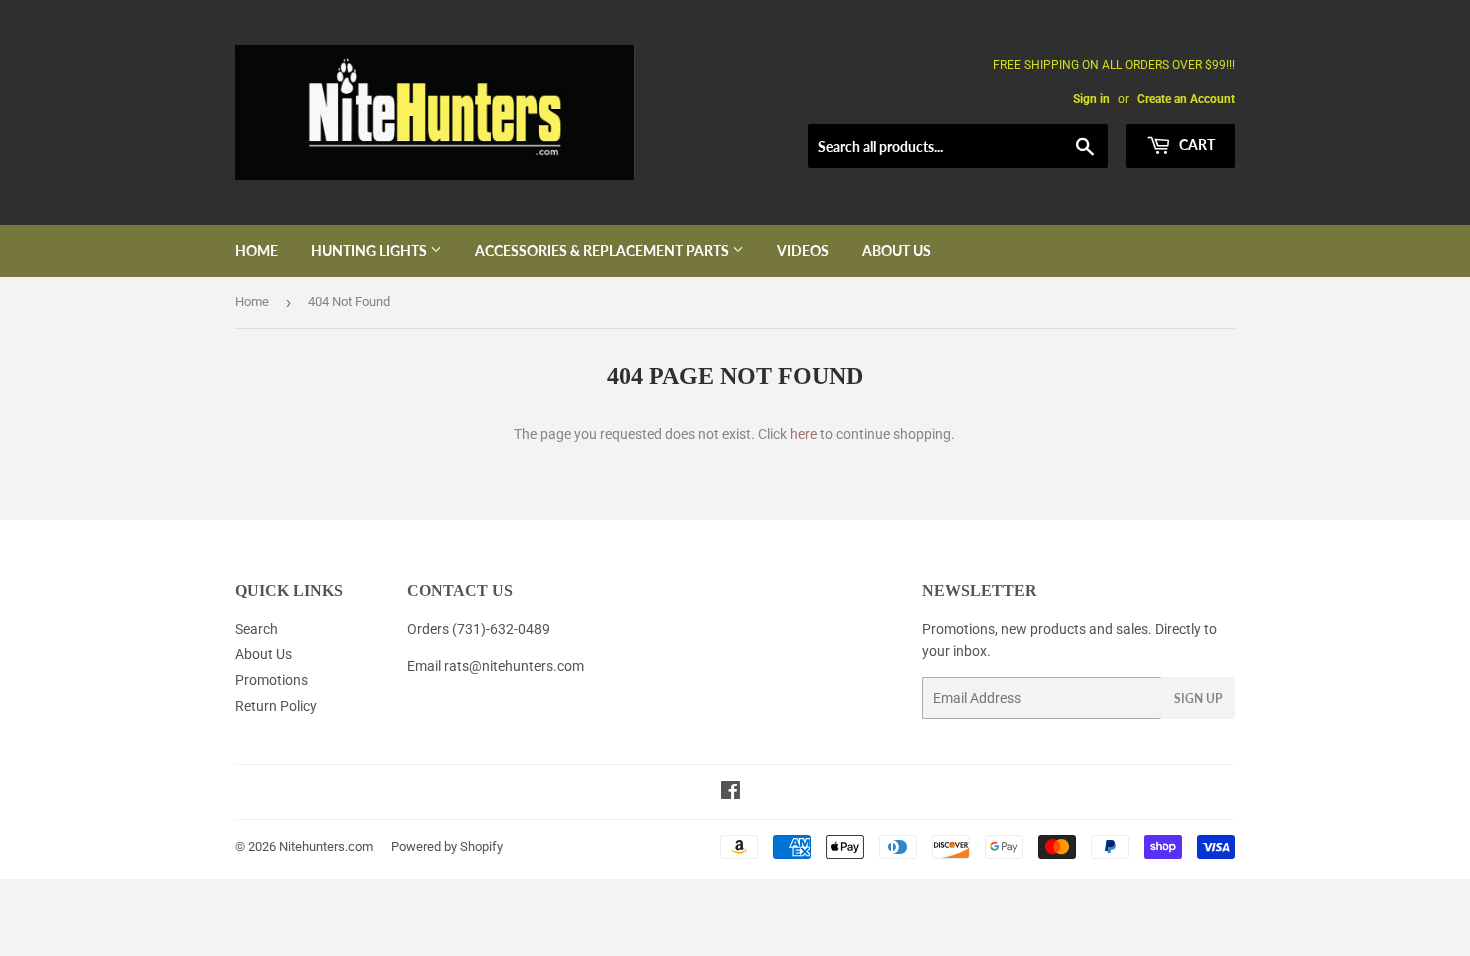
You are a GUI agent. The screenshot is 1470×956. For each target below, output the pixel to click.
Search (256, 629)
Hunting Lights (370, 250)
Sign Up (1198, 698)
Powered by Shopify (447, 846)
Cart (1195, 144)
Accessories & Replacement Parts (603, 250)
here (803, 434)
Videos (803, 250)
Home (256, 250)
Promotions (271, 680)
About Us (896, 250)
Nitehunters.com (326, 846)
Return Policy (276, 706)
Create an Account (1186, 99)
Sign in (1091, 99)
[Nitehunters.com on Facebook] (730, 793)
